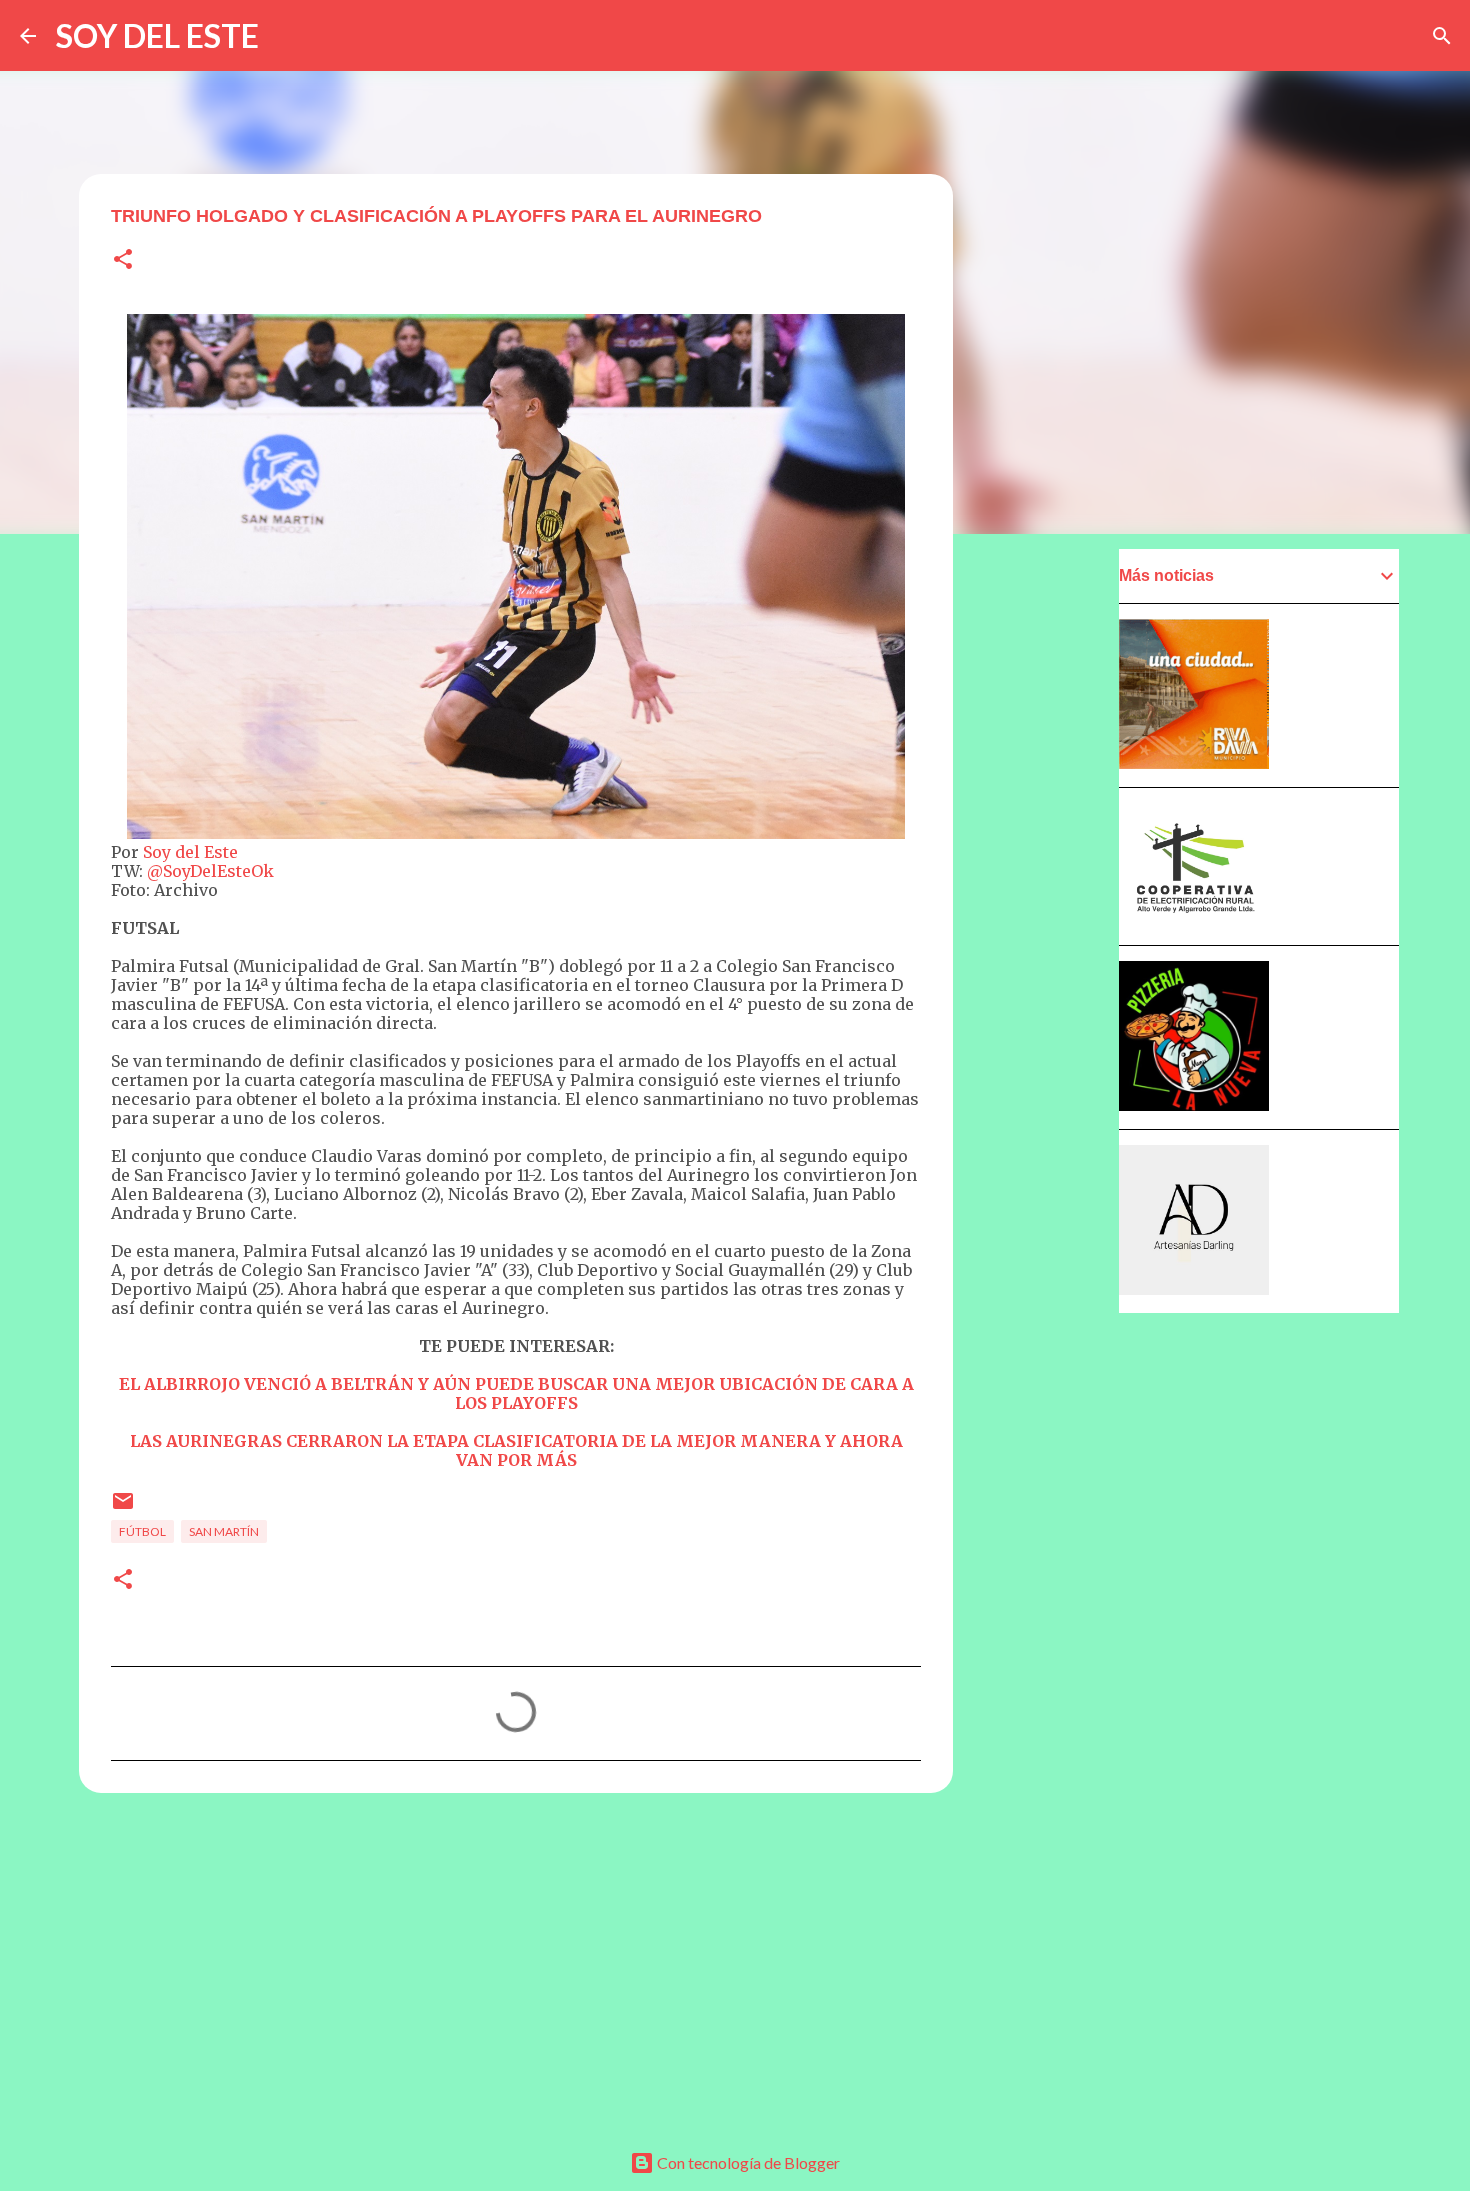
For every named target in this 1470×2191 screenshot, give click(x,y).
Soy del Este (190, 852)
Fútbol (142, 1531)
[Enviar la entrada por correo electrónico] (123, 1508)
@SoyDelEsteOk (210, 871)
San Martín (224, 1531)
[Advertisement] (516, 1963)
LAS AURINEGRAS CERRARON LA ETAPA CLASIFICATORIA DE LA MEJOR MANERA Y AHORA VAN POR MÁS (516, 1450)
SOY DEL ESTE (157, 35)
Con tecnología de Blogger (747, 2162)
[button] (123, 260)
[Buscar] (1442, 36)
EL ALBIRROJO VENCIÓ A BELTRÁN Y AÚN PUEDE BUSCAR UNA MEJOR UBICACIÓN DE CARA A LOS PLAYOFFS (516, 1393)
